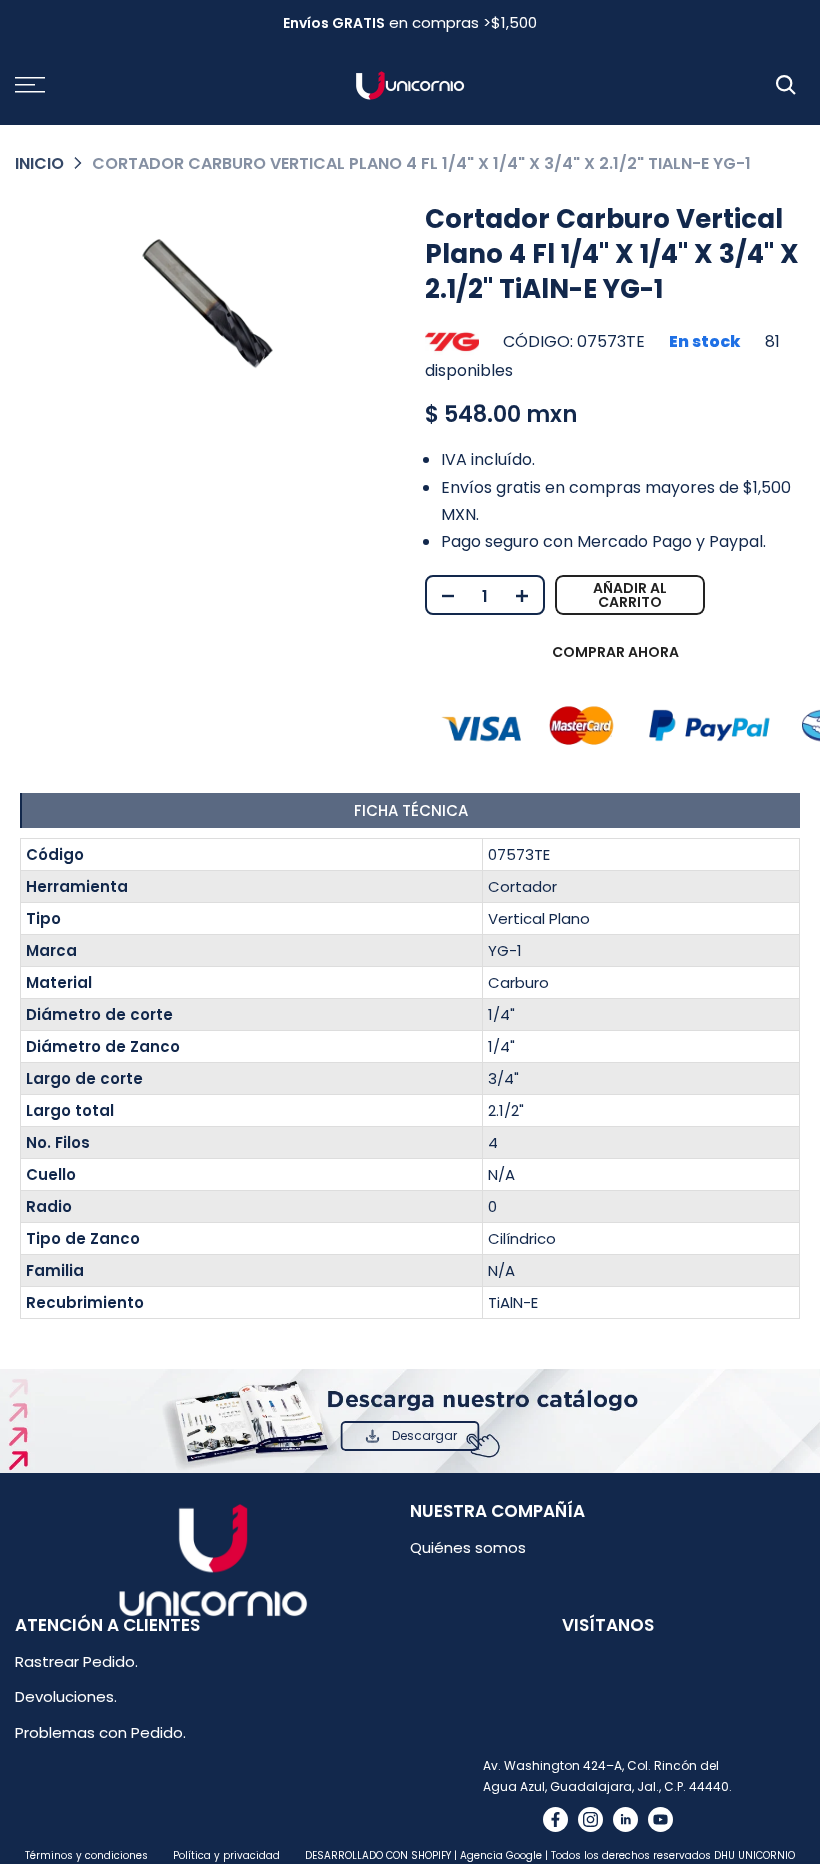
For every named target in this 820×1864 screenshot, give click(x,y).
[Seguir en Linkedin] (625, 1819)
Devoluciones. (66, 1696)
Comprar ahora (615, 652)
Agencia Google (501, 1855)
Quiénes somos (468, 1547)
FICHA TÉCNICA (411, 810)
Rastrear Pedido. (76, 1661)
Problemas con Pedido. (100, 1732)
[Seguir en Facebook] (555, 1819)
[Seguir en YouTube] (660, 1819)
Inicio (39, 163)
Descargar (424, 1435)
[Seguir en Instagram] (590, 1819)
